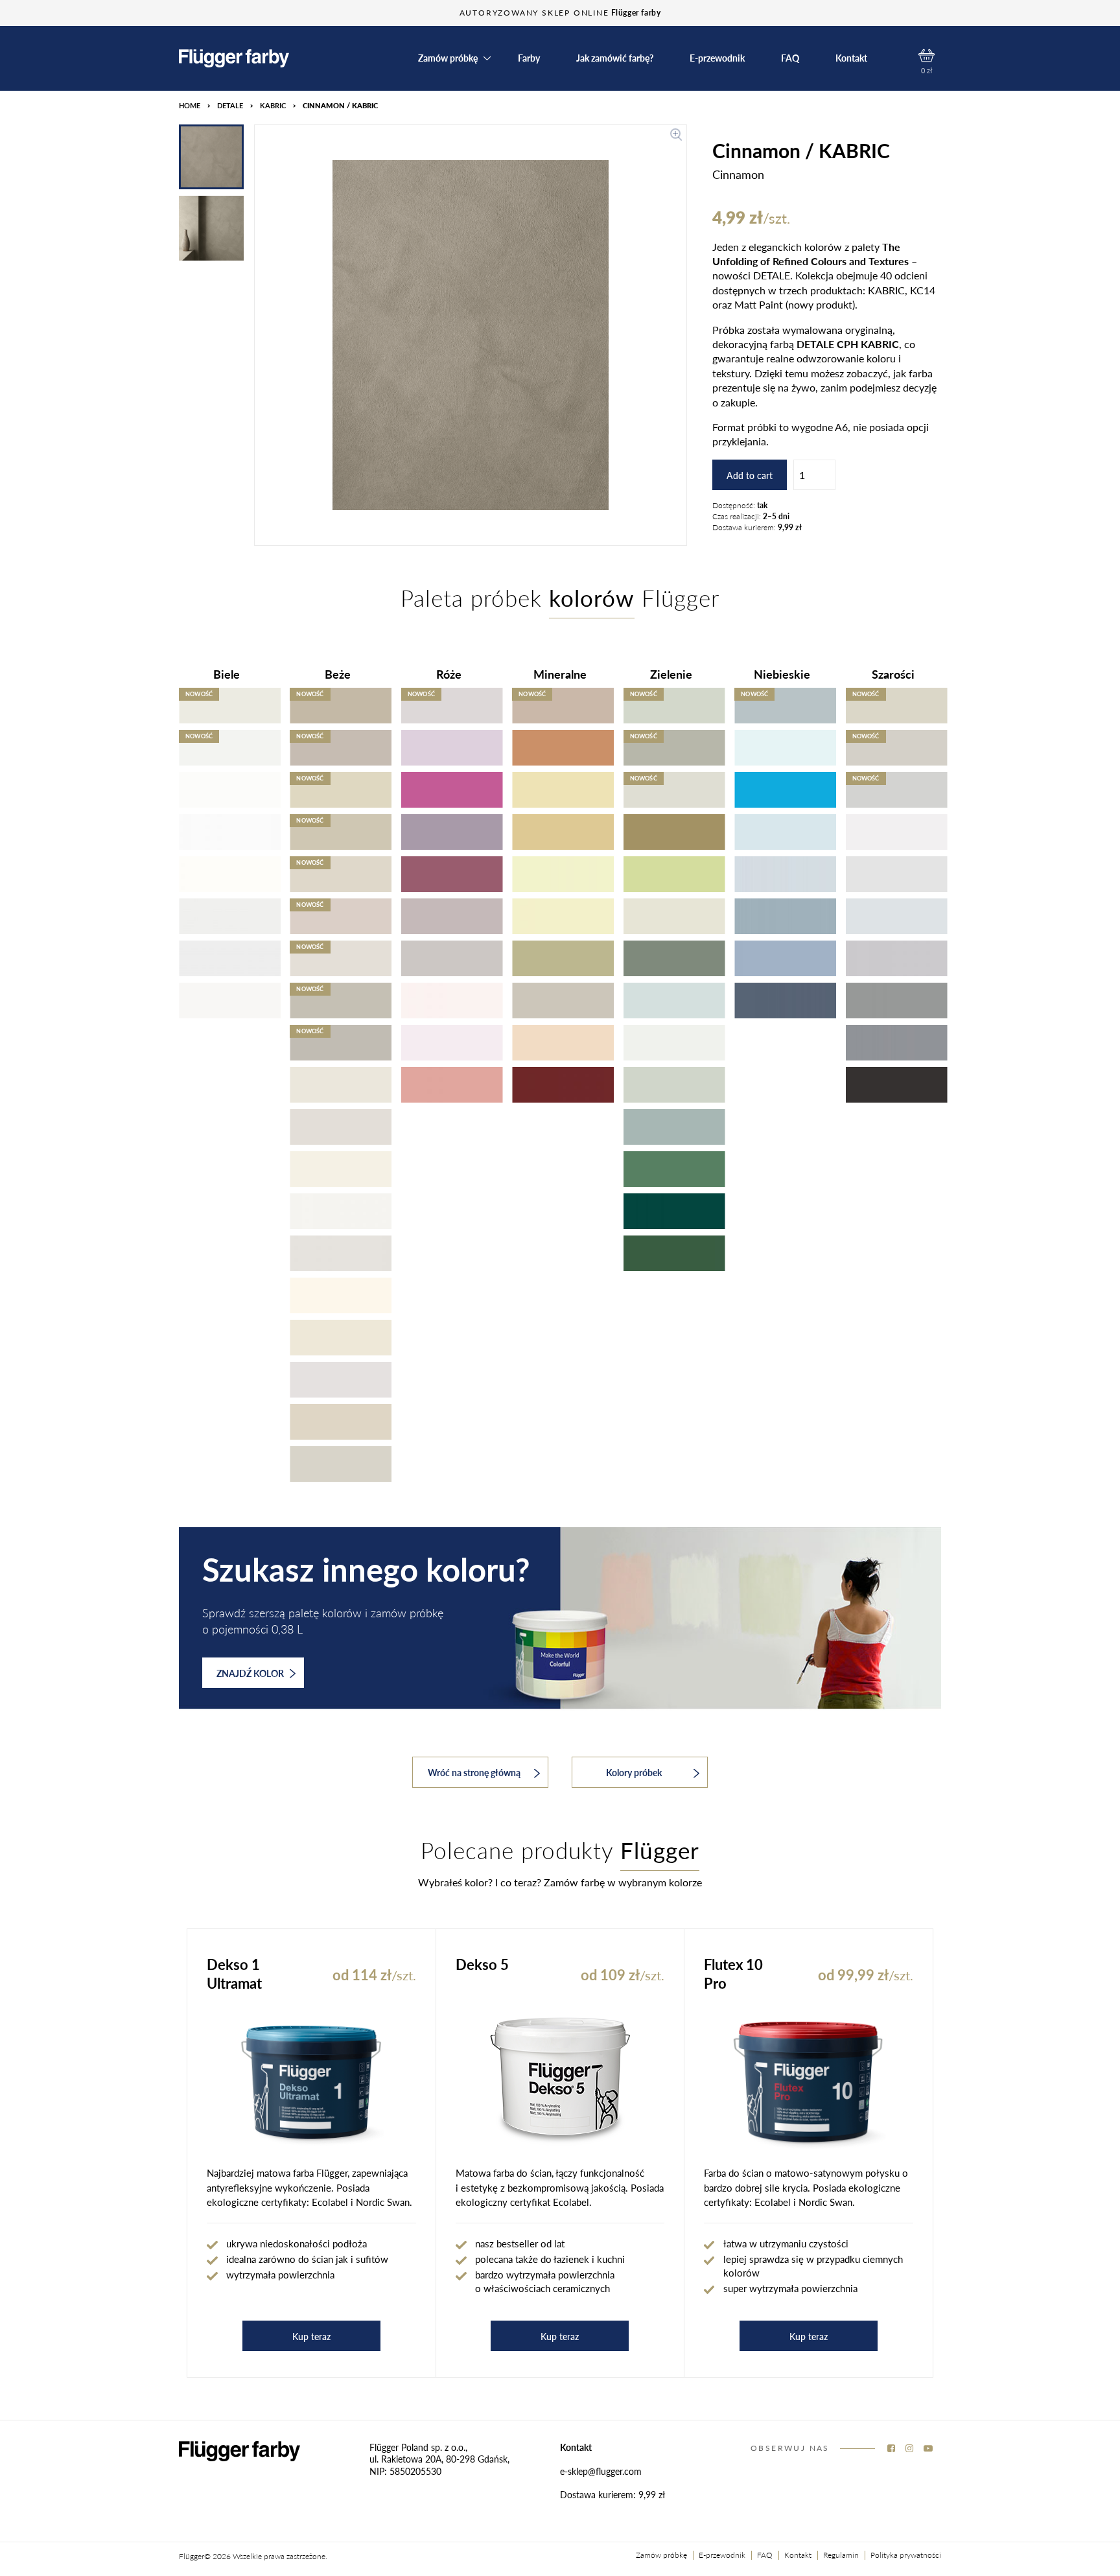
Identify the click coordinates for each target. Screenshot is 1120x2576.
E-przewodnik (717, 58)
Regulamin (841, 2555)
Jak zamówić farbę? (615, 58)
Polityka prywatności (906, 2555)
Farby (529, 58)
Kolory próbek (634, 1772)
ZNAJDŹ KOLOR (250, 1673)
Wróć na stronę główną (474, 1772)
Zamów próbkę (661, 2555)
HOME (190, 105)
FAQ (790, 58)
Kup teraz (311, 2336)
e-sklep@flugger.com (601, 2471)
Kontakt (851, 58)
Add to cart (750, 475)
